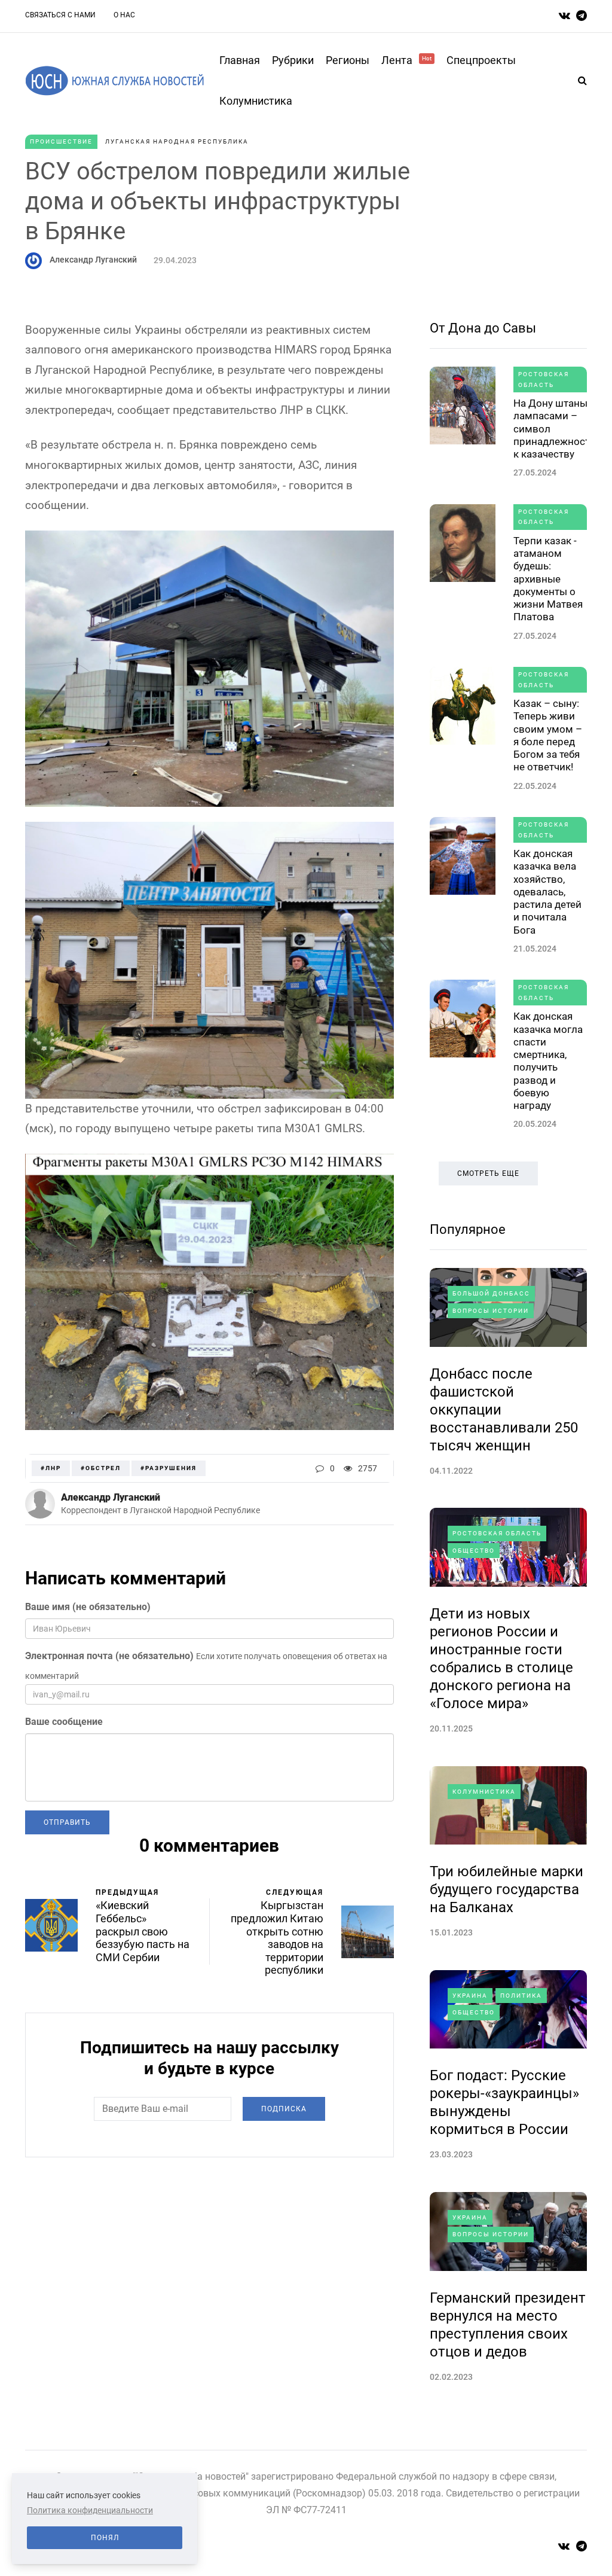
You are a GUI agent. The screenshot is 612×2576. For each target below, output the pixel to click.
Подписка (284, 2109)
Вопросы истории (491, 1311)
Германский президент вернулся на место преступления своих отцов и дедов (508, 2325)
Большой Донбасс (491, 1293)
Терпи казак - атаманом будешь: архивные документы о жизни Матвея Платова (548, 579)
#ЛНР (51, 1468)
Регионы (348, 60)
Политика (521, 1996)
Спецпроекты (481, 60)
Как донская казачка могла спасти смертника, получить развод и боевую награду (548, 1061)
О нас (124, 15)
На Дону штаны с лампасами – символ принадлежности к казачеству (555, 429)
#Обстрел (101, 1468)
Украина (470, 1996)
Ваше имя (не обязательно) (88, 1607)
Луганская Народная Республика (177, 141)
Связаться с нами (60, 15)
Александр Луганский (93, 260)
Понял (105, 2538)
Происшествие (61, 141)
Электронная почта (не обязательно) (109, 1656)
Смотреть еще (488, 1173)
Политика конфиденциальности (90, 2510)
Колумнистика (256, 101)
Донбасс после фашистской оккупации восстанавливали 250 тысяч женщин (504, 1410)
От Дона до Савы (483, 328)
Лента (406, 60)
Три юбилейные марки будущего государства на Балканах (507, 1889)
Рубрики (293, 60)
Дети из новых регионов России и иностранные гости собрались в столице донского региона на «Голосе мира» (501, 1659)
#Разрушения (169, 1468)
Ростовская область (544, 379)
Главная (240, 60)
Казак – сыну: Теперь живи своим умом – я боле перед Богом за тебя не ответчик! (548, 735)
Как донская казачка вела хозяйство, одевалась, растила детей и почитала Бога (547, 892)
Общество (474, 1551)
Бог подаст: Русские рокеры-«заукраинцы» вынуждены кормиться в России (504, 2102)
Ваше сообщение (64, 1722)
